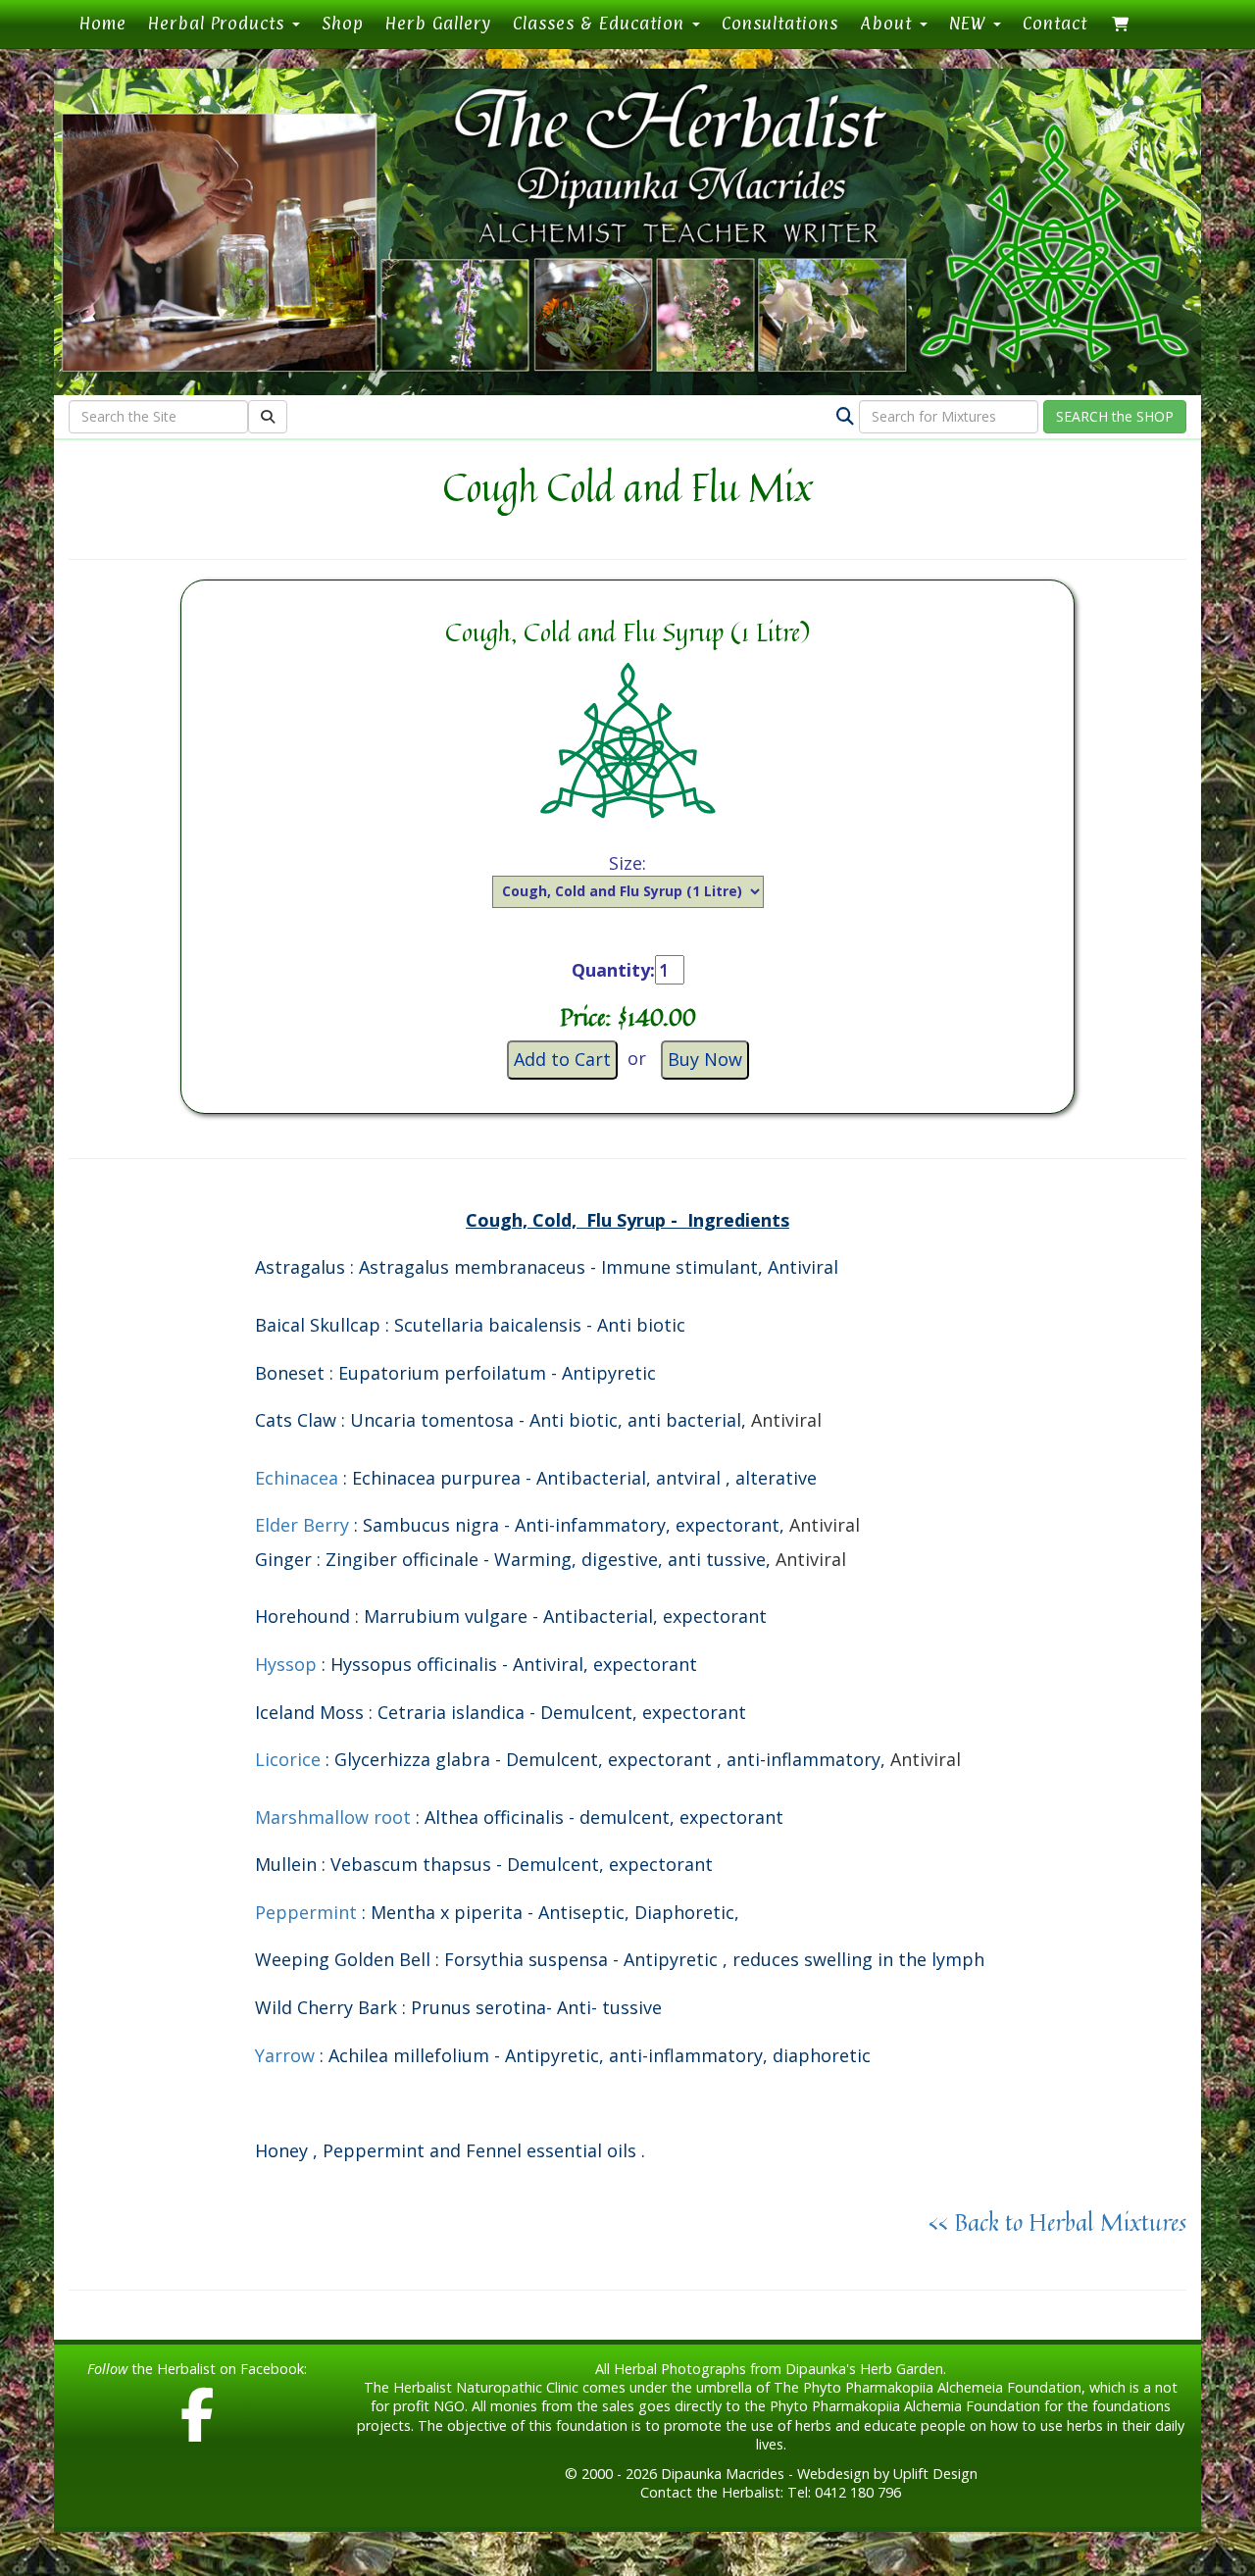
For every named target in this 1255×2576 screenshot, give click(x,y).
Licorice (288, 1759)
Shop (343, 23)
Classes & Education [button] (602, 23)
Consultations (780, 23)
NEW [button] (970, 23)
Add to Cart (562, 1059)
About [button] (889, 23)
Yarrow (287, 2055)
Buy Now (705, 1059)
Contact (1055, 23)
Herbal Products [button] (219, 23)
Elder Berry (302, 1525)
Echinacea (297, 1478)
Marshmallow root (333, 1817)
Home (108, 23)
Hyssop (286, 1664)
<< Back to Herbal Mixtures (1057, 2222)
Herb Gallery (438, 23)
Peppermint (306, 1912)
